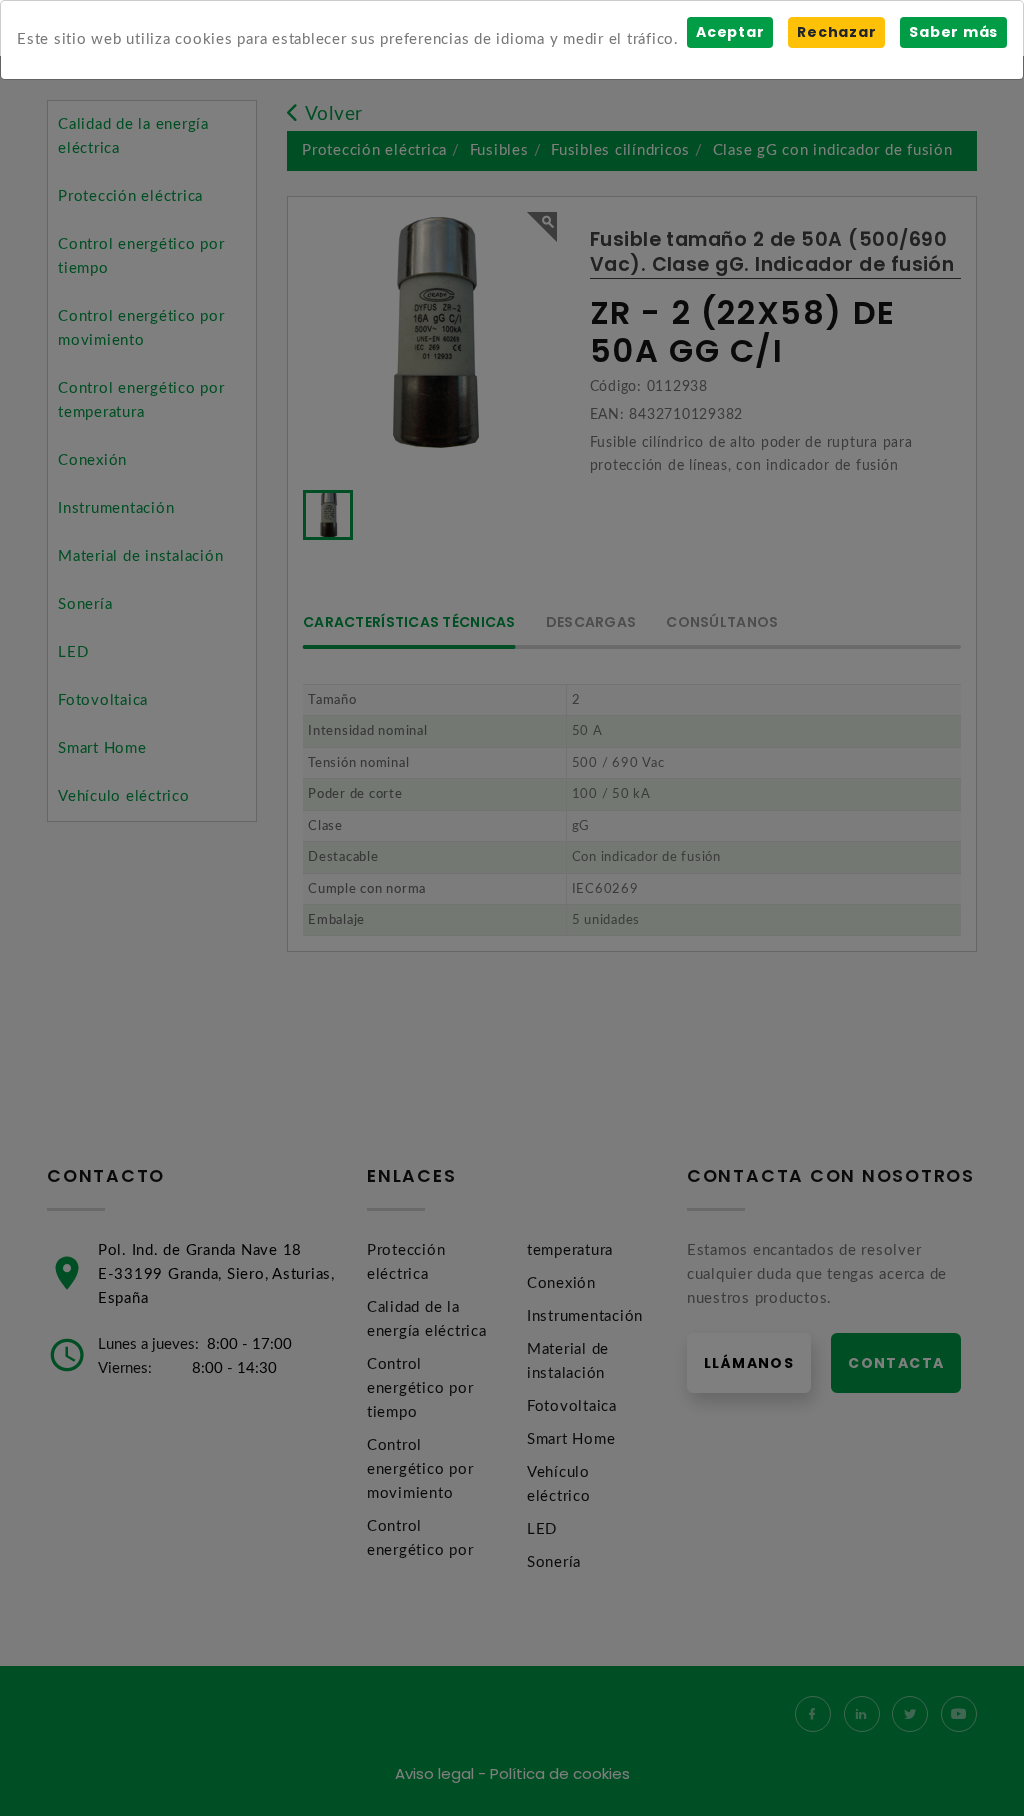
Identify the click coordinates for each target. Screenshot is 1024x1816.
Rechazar (836, 32)
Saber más (953, 32)
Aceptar (730, 32)
